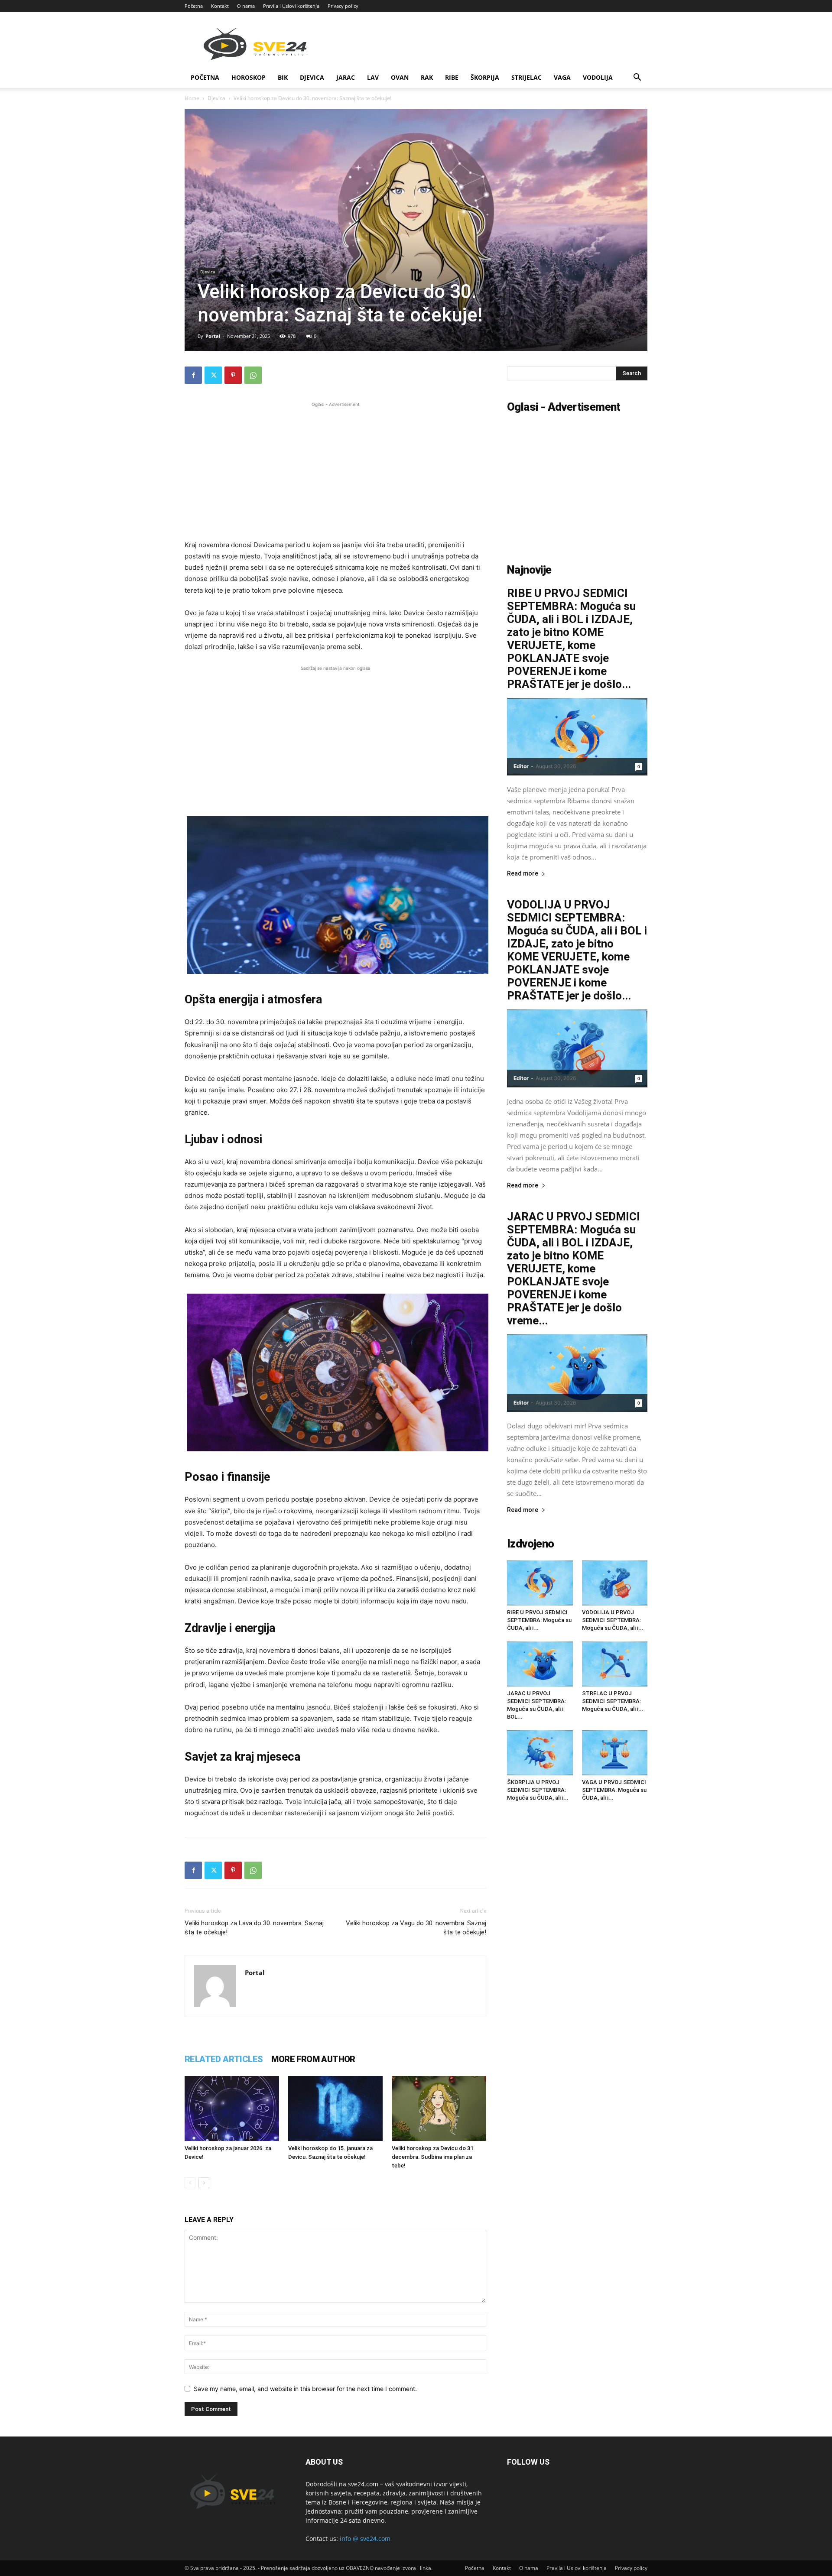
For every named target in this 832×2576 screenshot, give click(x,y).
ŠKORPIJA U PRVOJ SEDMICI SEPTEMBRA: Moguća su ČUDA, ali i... (538, 1790)
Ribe (452, 77)
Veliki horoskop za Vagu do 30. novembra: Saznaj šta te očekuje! (416, 1928)
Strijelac (526, 77)
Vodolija (598, 77)
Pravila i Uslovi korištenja (291, 6)
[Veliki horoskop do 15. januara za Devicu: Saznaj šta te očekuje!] (335, 2109)
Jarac (346, 77)
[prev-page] (190, 2183)
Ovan (400, 77)
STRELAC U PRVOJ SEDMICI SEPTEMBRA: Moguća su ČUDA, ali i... (613, 1701)
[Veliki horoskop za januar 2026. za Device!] (232, 2109)
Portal (213, 336)
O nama (246, 6)
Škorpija (485, 77)
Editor (521, 766)
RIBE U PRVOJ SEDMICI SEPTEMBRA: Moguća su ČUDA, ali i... (539, 1620)
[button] (637, 78)
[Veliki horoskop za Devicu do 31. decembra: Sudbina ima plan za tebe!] (439, 2109)
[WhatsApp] (253, 375)
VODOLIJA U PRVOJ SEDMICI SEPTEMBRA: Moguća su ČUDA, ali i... (613, 1620)
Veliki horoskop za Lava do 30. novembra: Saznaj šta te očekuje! (254, 1928)
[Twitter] (213, 375)
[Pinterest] (233, 375)
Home (192, 98)
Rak (427, 77)
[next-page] (204, 2183)
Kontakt (220, 6)
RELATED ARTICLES (224, 2059)
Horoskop (249, 77)
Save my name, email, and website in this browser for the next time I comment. (305, 2389)
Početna (194, 6)
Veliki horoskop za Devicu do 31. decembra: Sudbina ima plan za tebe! (433, 2157)
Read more (523, 874)
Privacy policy (343, 6)
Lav (373, 77)
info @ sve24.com (365, 2539)
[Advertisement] (335, 470)
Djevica (312, 77)
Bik (283, 77)
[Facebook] (193, 375)
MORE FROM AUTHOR (313, 2059)
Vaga (562, 77)
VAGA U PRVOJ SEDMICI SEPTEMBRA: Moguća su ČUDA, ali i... (614, 1790)
